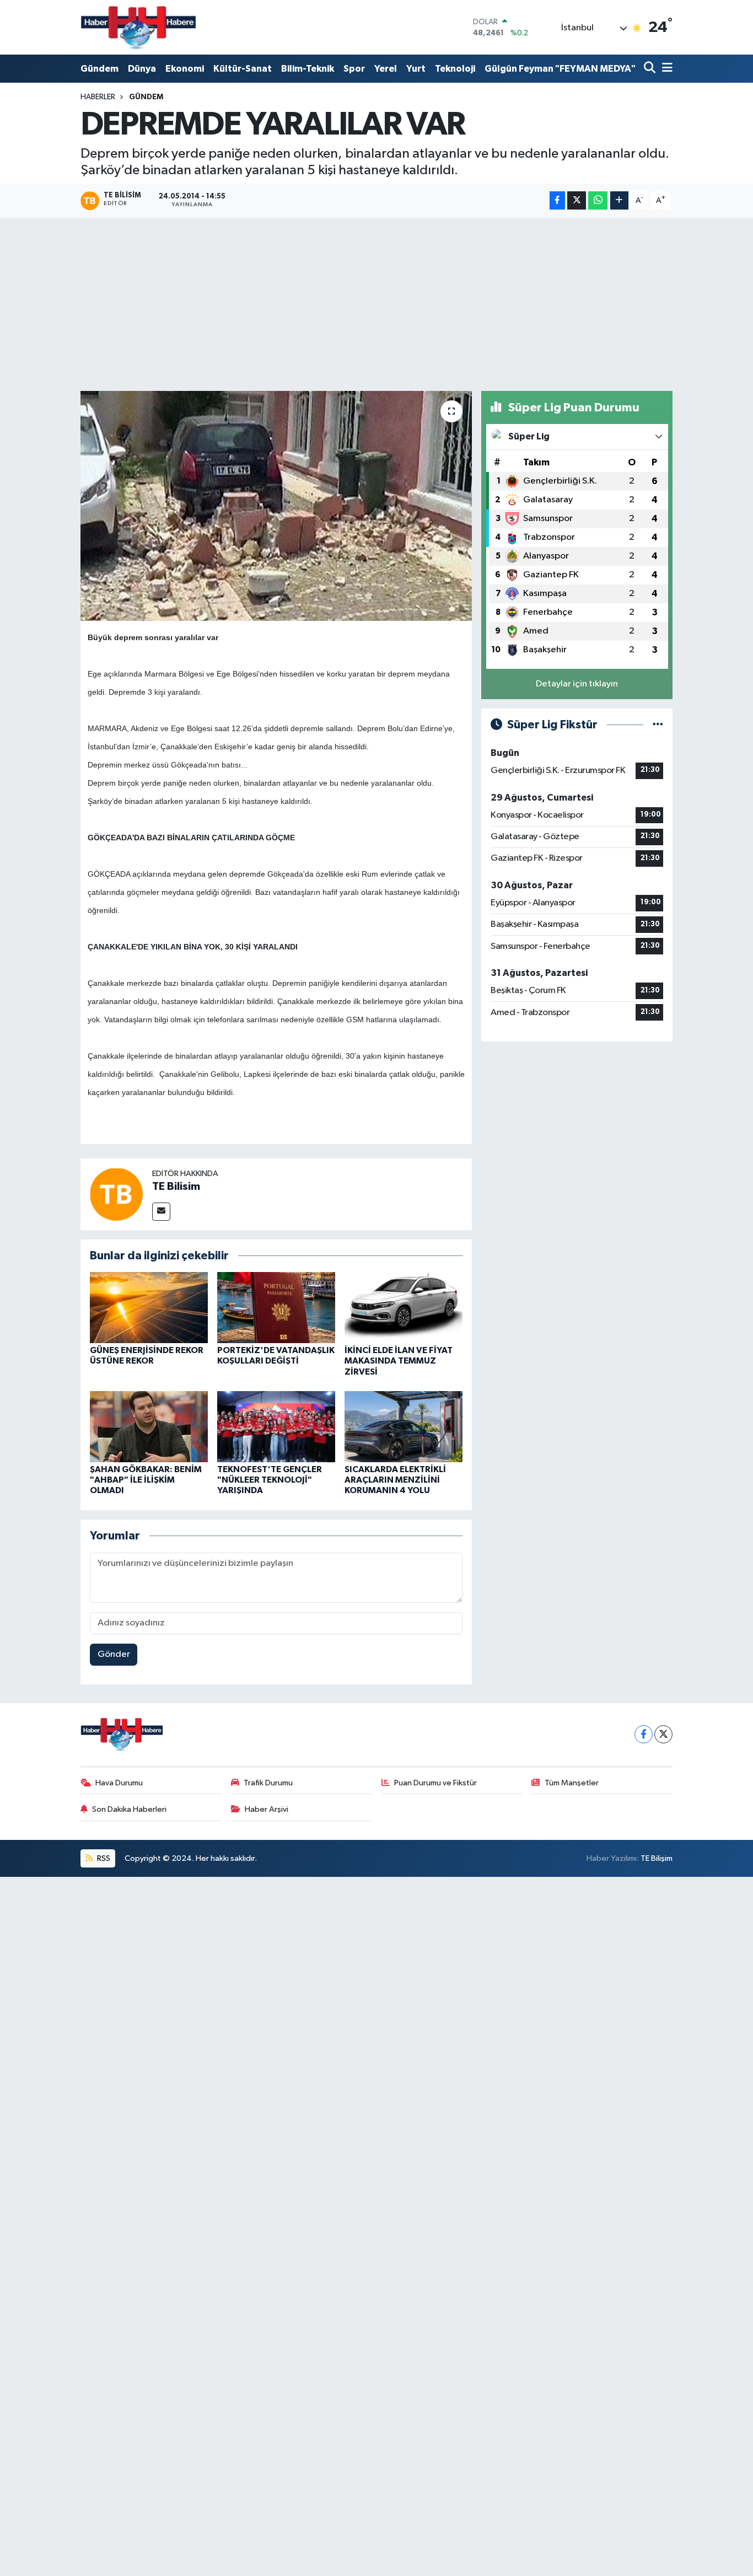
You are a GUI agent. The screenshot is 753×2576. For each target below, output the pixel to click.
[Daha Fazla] (619, 200)
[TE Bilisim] (116, 1194)
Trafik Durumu (268, 1783)
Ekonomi (185, 69)
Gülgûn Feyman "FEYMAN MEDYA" (560, 69)
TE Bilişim (657, 1858)
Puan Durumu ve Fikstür (435, 1783)
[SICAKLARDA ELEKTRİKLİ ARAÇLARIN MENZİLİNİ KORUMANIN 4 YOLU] (404, 1426)
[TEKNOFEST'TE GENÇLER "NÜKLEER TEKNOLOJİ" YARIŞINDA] (276, 1426)
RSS (103, 1858)
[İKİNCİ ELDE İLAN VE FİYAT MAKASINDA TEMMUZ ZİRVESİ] (404, 1308)
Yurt (416, 69)
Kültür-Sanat (243, 69)
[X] (663, 1734)
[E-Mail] (161, 1212)
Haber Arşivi (267, 1809)
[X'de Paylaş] (577, 200)
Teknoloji (455, 69)
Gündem (99, 69)
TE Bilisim (176, 1187)
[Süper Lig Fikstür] (658, 725)
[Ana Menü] (665, 69)
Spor (354, 69)
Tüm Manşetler (572, 1783)
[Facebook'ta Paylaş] (557, 200)
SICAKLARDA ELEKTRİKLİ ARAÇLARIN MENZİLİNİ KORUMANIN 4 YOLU (395, 1480)
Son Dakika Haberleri (129, 1809)
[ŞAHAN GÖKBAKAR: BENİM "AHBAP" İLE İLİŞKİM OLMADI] (149, 1426)
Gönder (114, 1654)
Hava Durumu (119, 1783)
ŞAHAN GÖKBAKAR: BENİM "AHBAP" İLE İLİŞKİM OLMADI (146, 1480)
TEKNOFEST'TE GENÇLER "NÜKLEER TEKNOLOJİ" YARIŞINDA (270, 1480)
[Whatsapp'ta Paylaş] (598, 200)
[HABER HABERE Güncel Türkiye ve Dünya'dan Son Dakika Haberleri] (138, 27)
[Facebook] (644, 1734)
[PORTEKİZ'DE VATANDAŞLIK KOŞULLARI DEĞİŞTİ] (276, 1308)
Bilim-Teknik (308, 69)
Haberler (98, 97)
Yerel (386, 69)
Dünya (142, 69)
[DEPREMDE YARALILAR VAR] (276, 506)
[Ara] (651, 69)
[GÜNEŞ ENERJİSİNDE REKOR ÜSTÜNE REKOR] (149, 1308)
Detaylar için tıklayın (577, 684)
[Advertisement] (377, 304)
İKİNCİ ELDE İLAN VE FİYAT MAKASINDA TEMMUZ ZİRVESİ (399, 1361)
